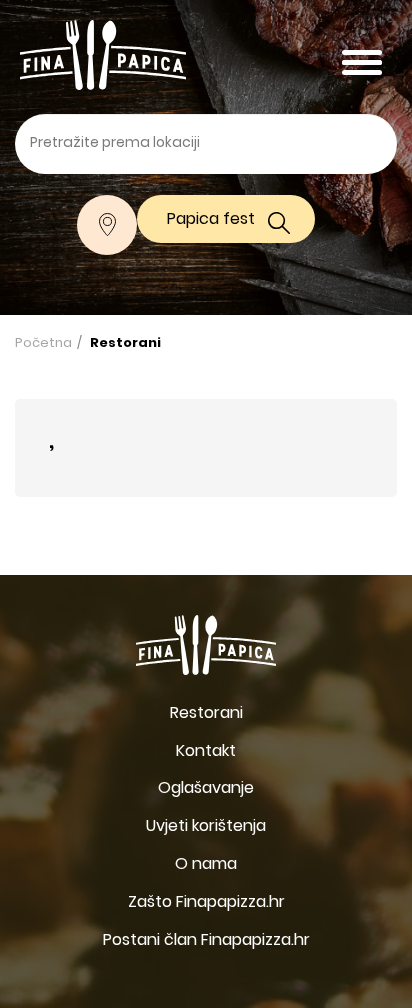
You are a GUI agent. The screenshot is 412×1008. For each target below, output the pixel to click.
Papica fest (211, 220)
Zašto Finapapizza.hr (206, 903)
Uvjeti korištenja (206, 827)
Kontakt (206, 752)
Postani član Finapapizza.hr (206, 941)
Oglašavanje (206, 789)
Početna (43, 343)
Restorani (125, 344)
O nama (206, 865)
